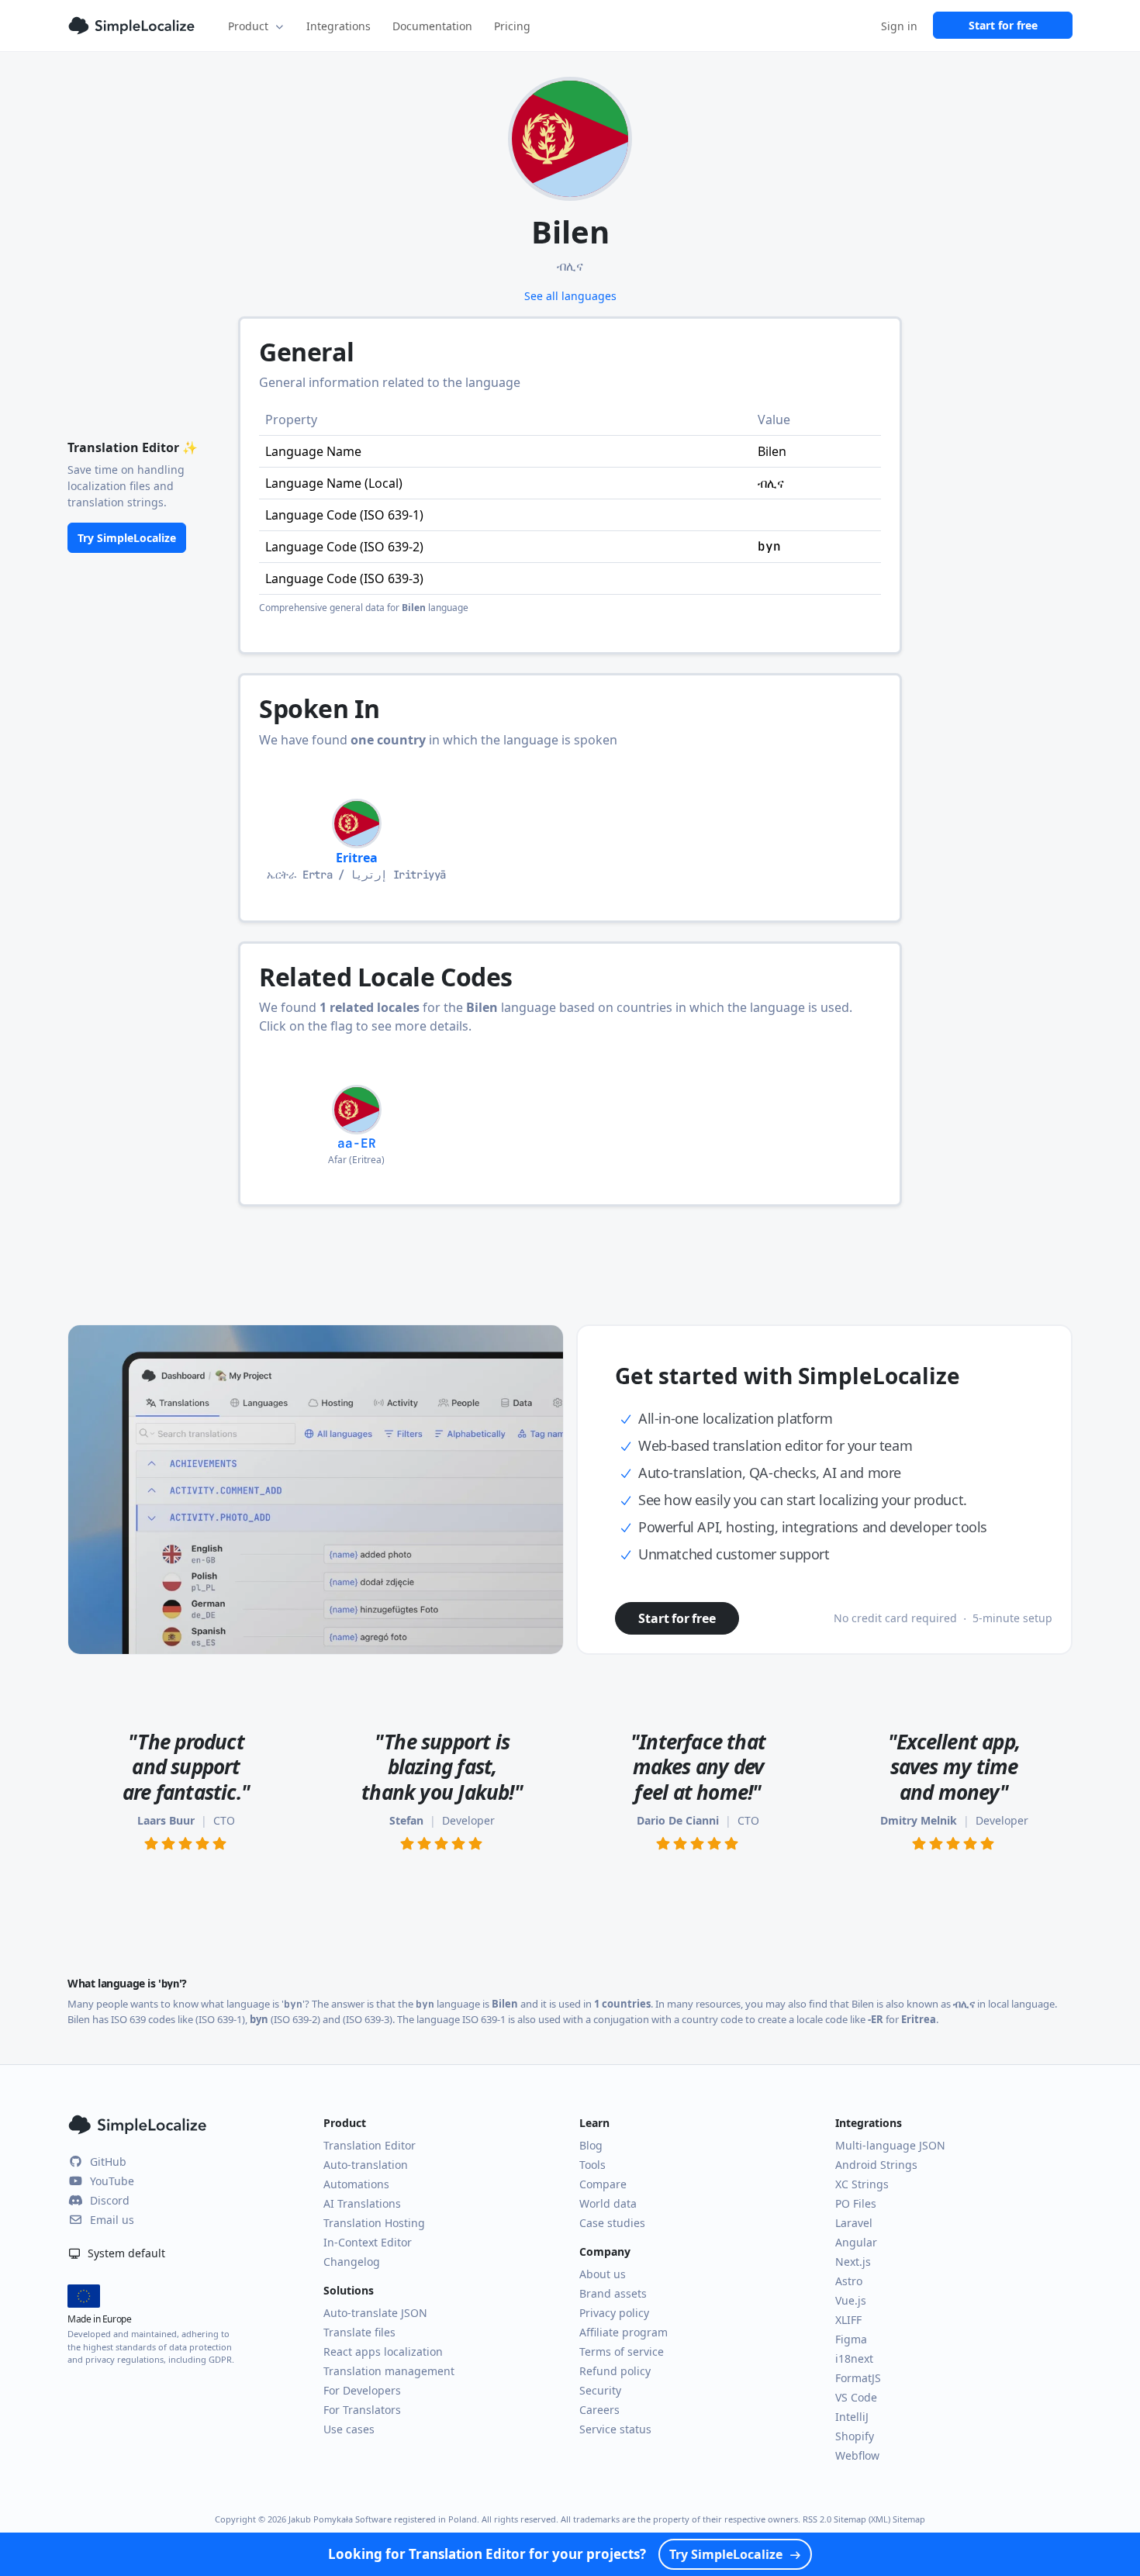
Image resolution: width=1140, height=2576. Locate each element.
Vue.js (851, 2300)
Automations (356, 2184)
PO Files (856, 2203)
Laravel (854, 2223)
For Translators (362, 2410)
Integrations (339, 26)
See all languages (570, 296)
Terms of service (622, 2352)
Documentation (432, 26)
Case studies (612, 2223)
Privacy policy (614, 2313)
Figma (851, 2339)
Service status (615, 2429)
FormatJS (858, 2378)
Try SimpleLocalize (127, 538)
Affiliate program (624, 2332)
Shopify (855, 2436)
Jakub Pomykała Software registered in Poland (383, 2519)
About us (603, 2274)
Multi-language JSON (890, 2145)
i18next (854, 2358)
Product (248, 26)
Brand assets (613, 2293)
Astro (849, 2281)
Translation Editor (370, 2145)
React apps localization (383, 2352)
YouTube (112, 2181)
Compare (603, 2184)
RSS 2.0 (817, 2519)
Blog (591, 2145)
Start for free (1003, 25)
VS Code (856, 2397)
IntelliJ (852, 2417)
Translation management (389, 2371)
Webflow (857, 2455)
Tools (592, 2165)
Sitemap (909, 2519)
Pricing (512, 26)
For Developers (362, 2390)
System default (125, 2253)
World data (608, 2203)
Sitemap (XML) (862, 2519)
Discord (110, 2200)
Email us (112, 2220)
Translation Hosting (374, 2223)
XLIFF (848, 2320)
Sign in (899, 26)
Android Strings (876, 2165)
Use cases (349, 2429)
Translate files (359, 2332)
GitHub (108, 2162)
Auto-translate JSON (375, 2313)
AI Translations (362, 2203)
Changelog (352, 2262)
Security (600, 2390)
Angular (856, 2242)
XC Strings (862, 2184)
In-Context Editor (368, 2242)
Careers (599, 2410)
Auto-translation (366, 2165)
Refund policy (615, 2371)
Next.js (853, 2262)
